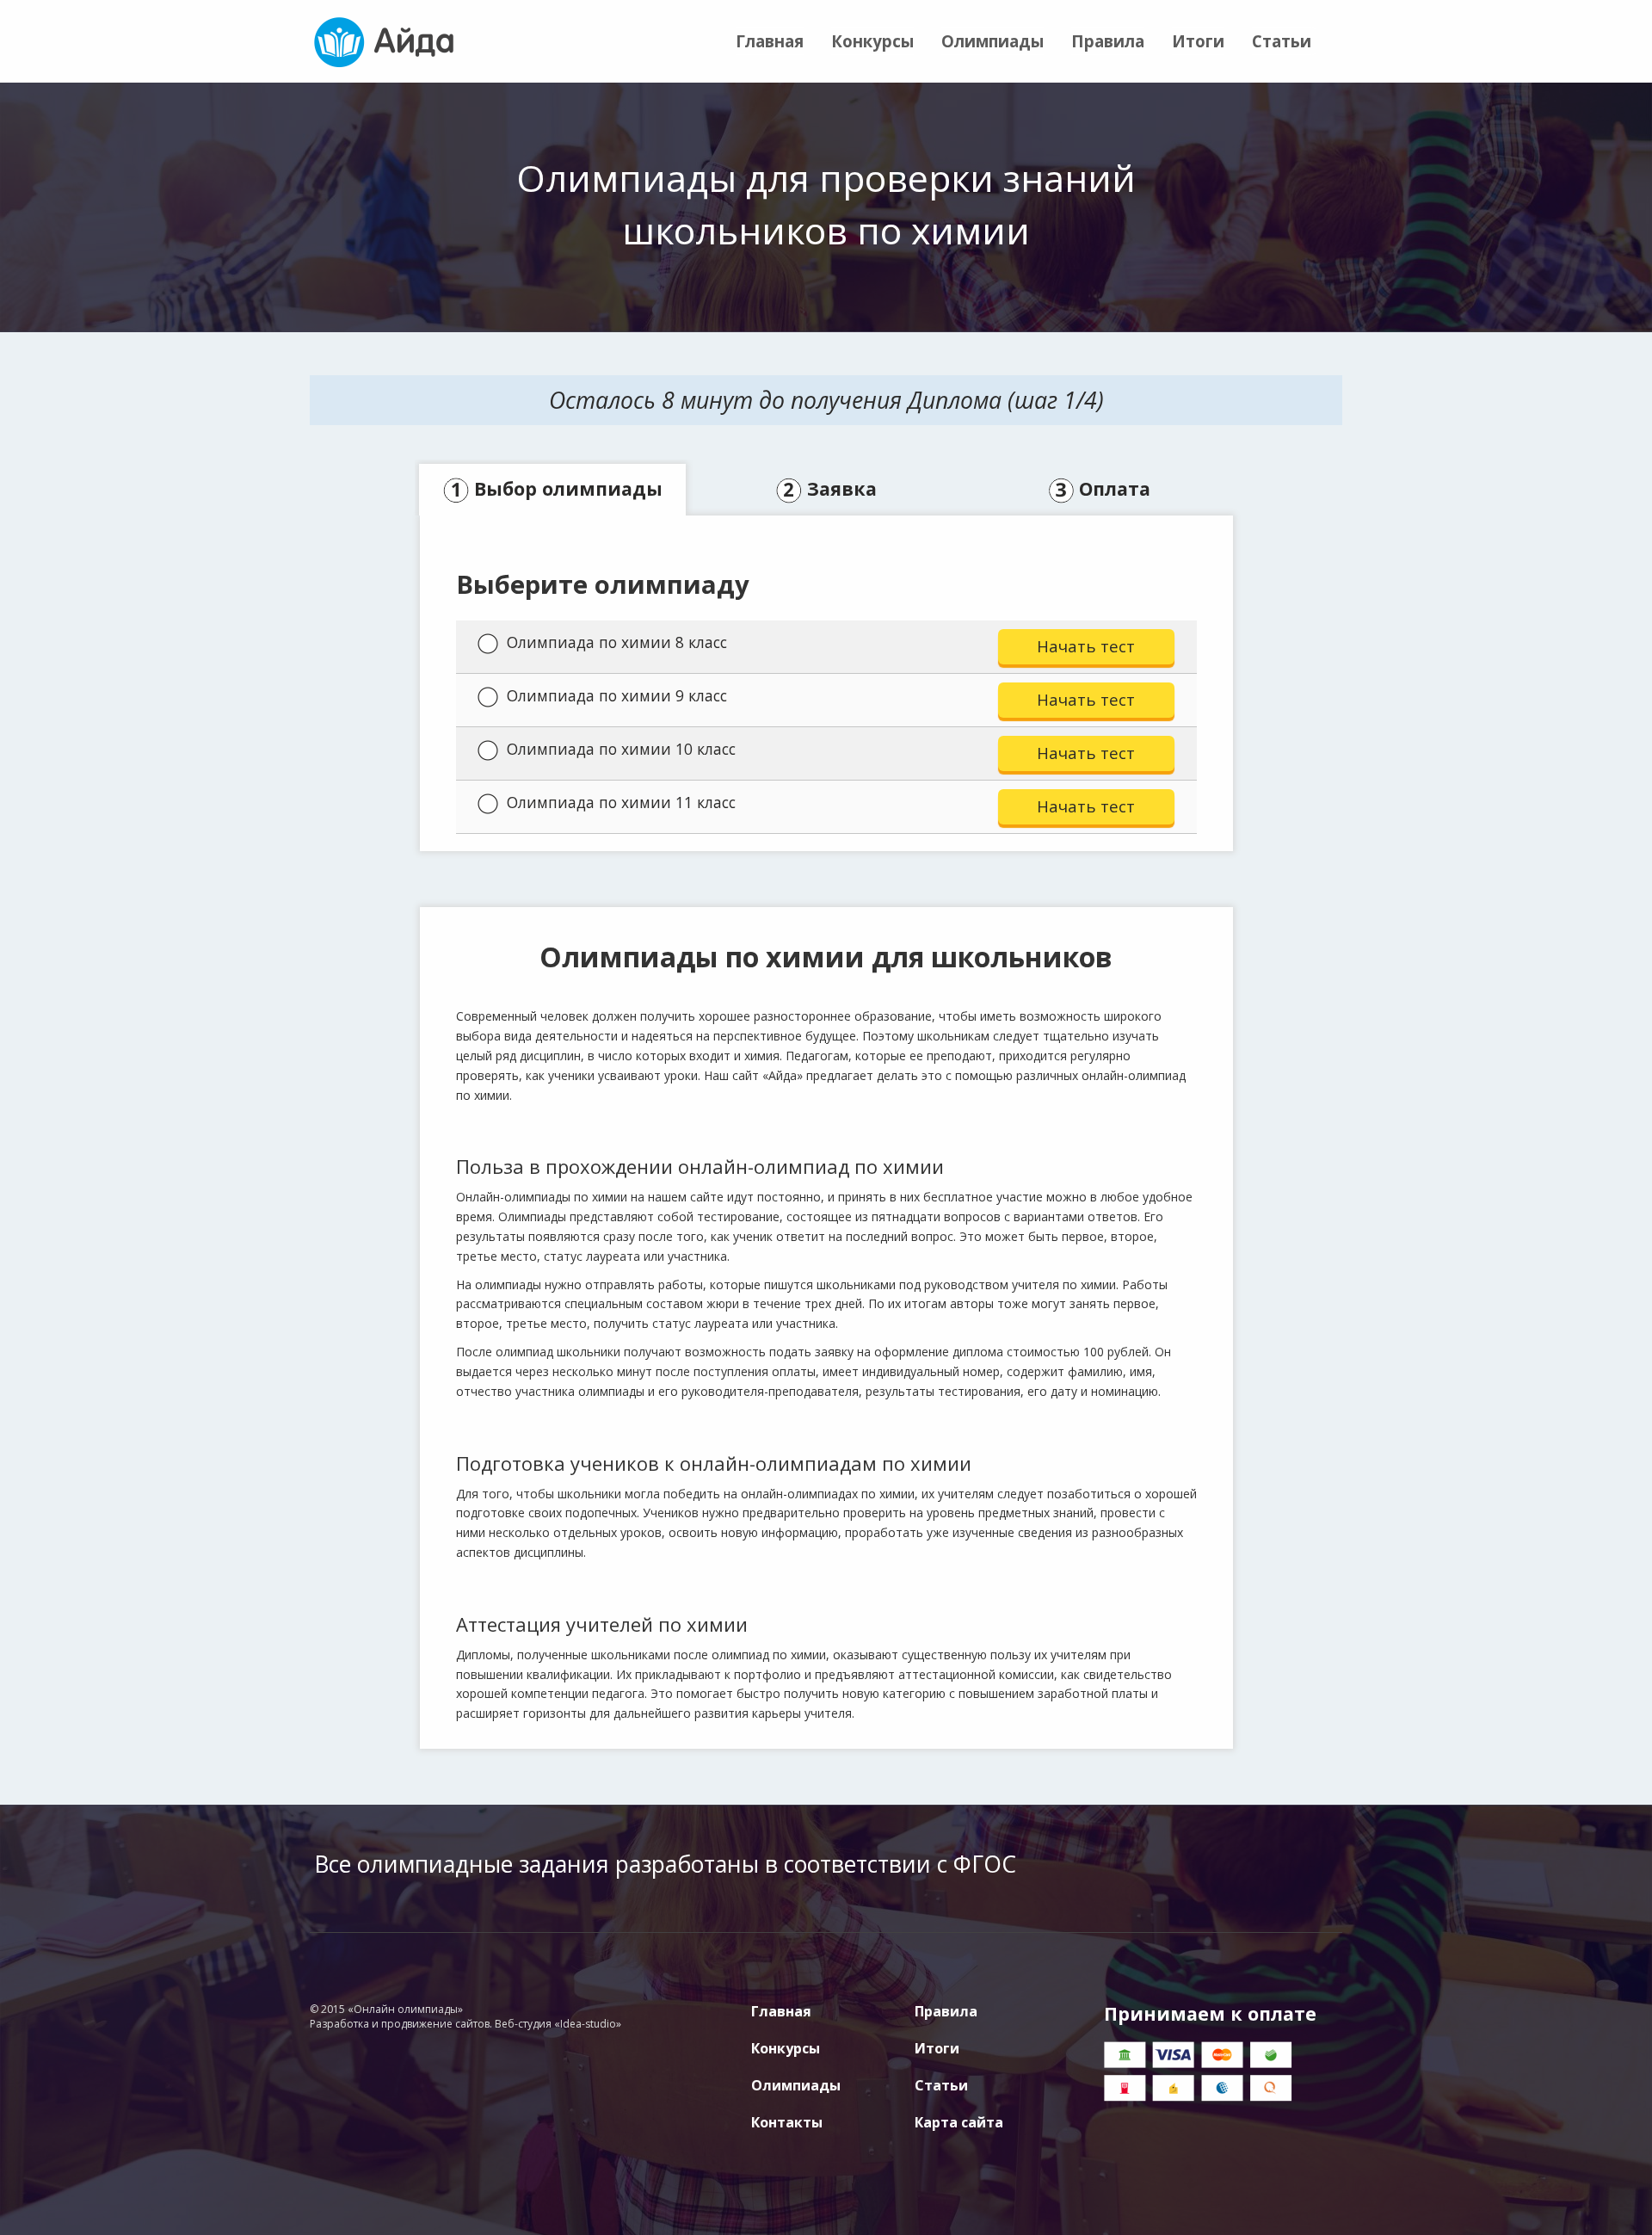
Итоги (1198, 41)
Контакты (787, 2122)
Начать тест (1086, 646)
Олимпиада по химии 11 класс (621, 802)
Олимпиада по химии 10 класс (621, 749)
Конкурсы (872, 41)
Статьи (1282, 41)
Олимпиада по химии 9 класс (617, 695)
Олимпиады (992, 41)
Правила (1108, 41)
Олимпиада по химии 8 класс (617, 642)
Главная (770, 41)
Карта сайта (959, 2122)
